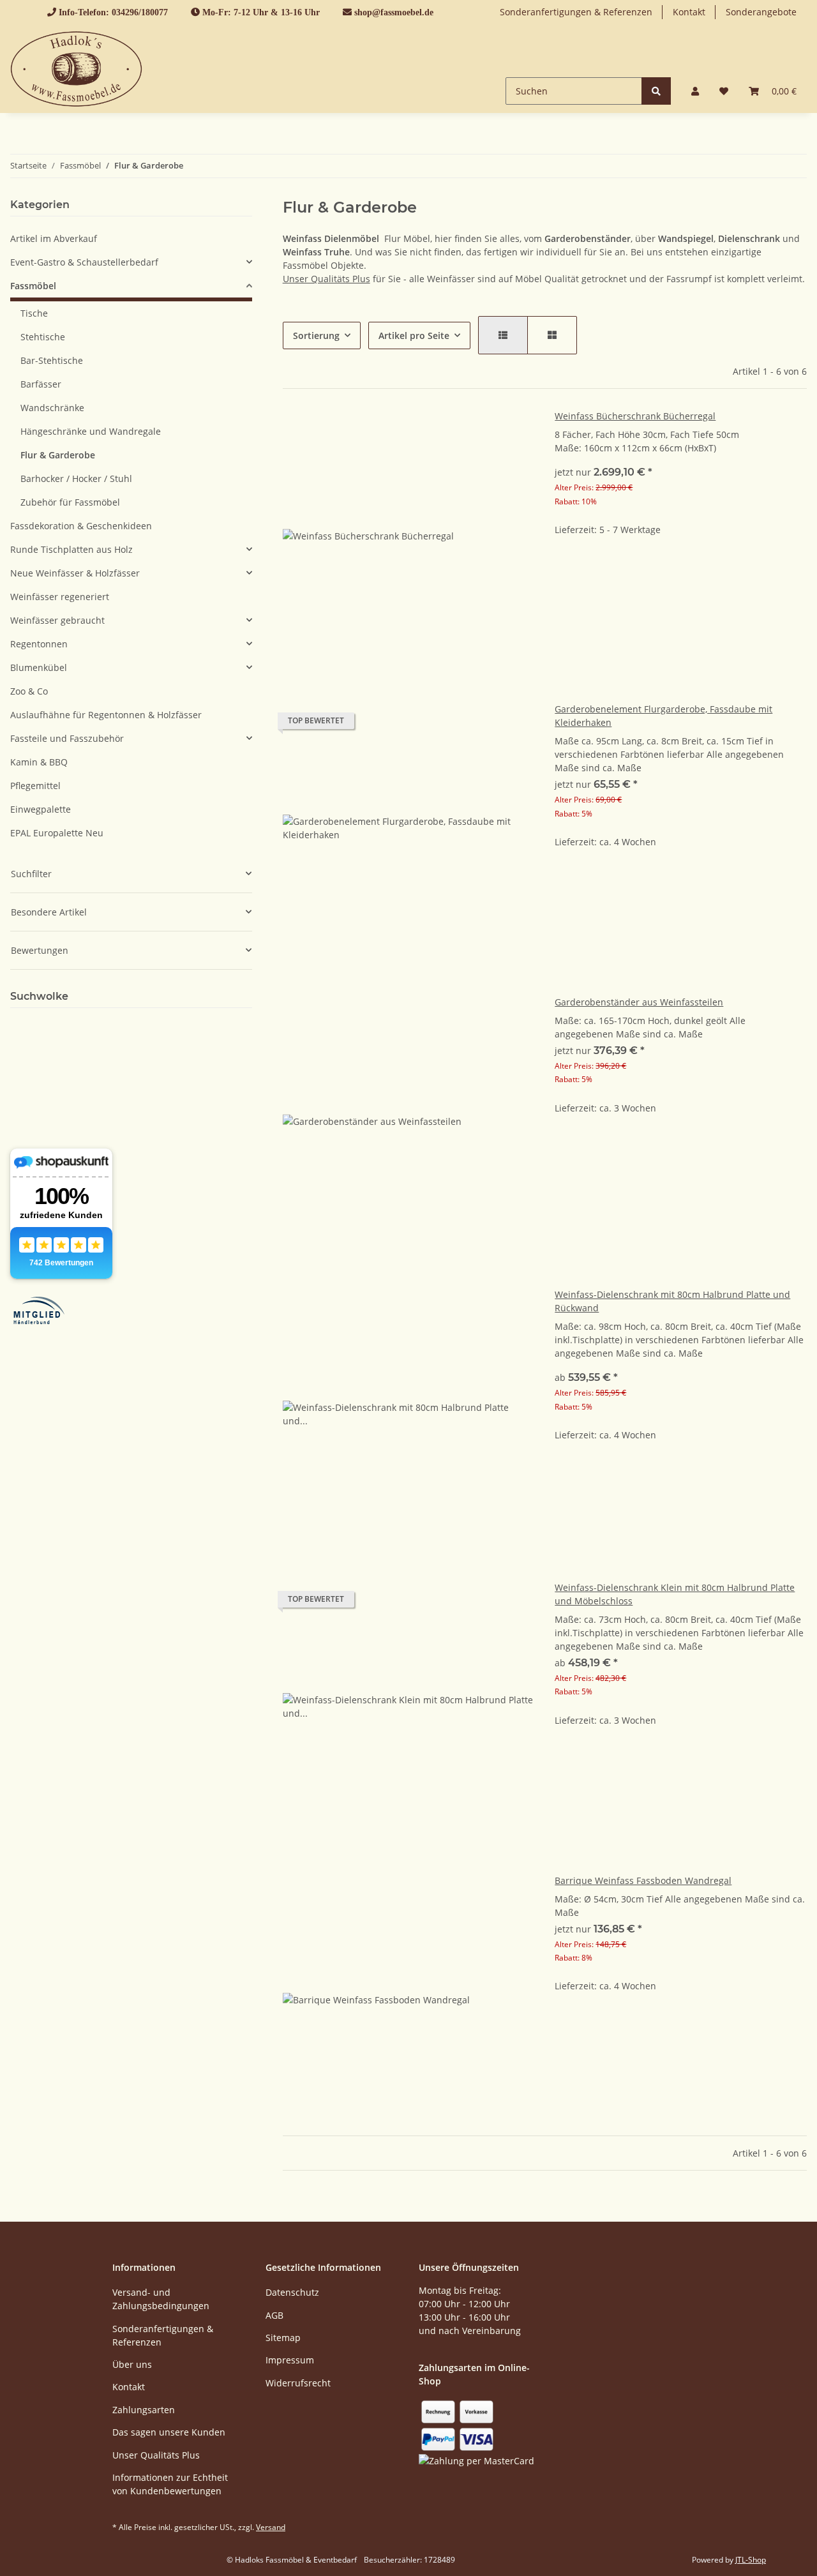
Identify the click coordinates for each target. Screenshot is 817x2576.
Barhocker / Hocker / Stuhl (76, 478)
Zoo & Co (29, 691)
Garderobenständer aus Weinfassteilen (639, 1002)
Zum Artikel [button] (681, 883)
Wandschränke (52, 408)
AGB (274, 2315)
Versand (271, 2527)
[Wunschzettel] (724, 91)
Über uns (132, 2364)
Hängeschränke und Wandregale (91, 431)
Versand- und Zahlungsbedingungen (161, 2299)
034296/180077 (140, 12)
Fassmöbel (33, 286)
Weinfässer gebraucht (57, 620)
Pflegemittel (35, 786)
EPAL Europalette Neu (57, 833)
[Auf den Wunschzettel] (513, 431)
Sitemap (283, 2338)
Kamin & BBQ (39, 762)
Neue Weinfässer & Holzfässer (75, 573)
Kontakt (689, 12)
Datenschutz (292, 2292)
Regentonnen (39, 644)
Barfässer (41, 384)
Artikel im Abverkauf (54, 238)
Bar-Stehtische (52, 360)
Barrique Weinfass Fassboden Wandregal (643, 1880)
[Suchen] (656, 91)
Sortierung (316, 335)
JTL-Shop (751, 2560)
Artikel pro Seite (414, 335)
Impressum (290, 2360)
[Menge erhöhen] (797, 570)
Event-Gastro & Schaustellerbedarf (84, 262)
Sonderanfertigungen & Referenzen (576, 12)
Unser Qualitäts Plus (326, 279)
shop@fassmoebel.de (394, 12)
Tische (34, 313)
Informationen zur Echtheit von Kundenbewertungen (170, 2484)
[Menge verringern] (565, 570)
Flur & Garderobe (58, 455)
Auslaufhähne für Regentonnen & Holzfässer (106, 715)
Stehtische (43, 337)
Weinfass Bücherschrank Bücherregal (635, 416)
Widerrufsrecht (298, 2383)
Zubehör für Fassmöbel (70, 502)
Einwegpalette (41, 809)
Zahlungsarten (144, 2410)
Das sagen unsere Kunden (169, 2432)
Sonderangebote (761, 12)
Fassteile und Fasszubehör (67, 738)
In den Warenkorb (681, 608)
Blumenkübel (39, 667)
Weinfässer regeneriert (60, 597)
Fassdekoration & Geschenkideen (81, 526)
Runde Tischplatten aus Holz (71, 549)
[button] (695, 91)
